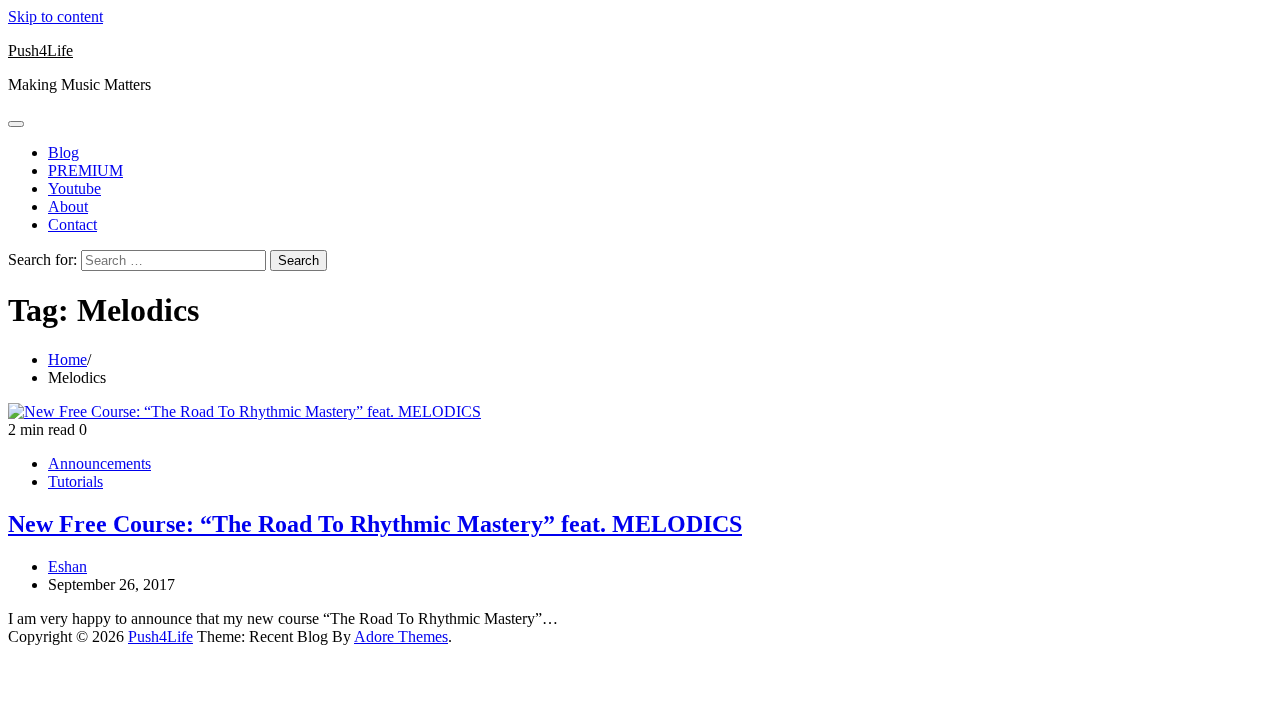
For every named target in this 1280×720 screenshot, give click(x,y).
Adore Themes (401, 636)
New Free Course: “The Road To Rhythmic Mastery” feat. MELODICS (375, 524)
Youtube (74, 188)
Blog (63, 152)
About (68, 206)
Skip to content (55, 16)
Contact (72, 224)
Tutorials (75, 481)
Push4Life (40, 50)
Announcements (99, 463)
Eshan (67, 566)
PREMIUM (85, 170)
